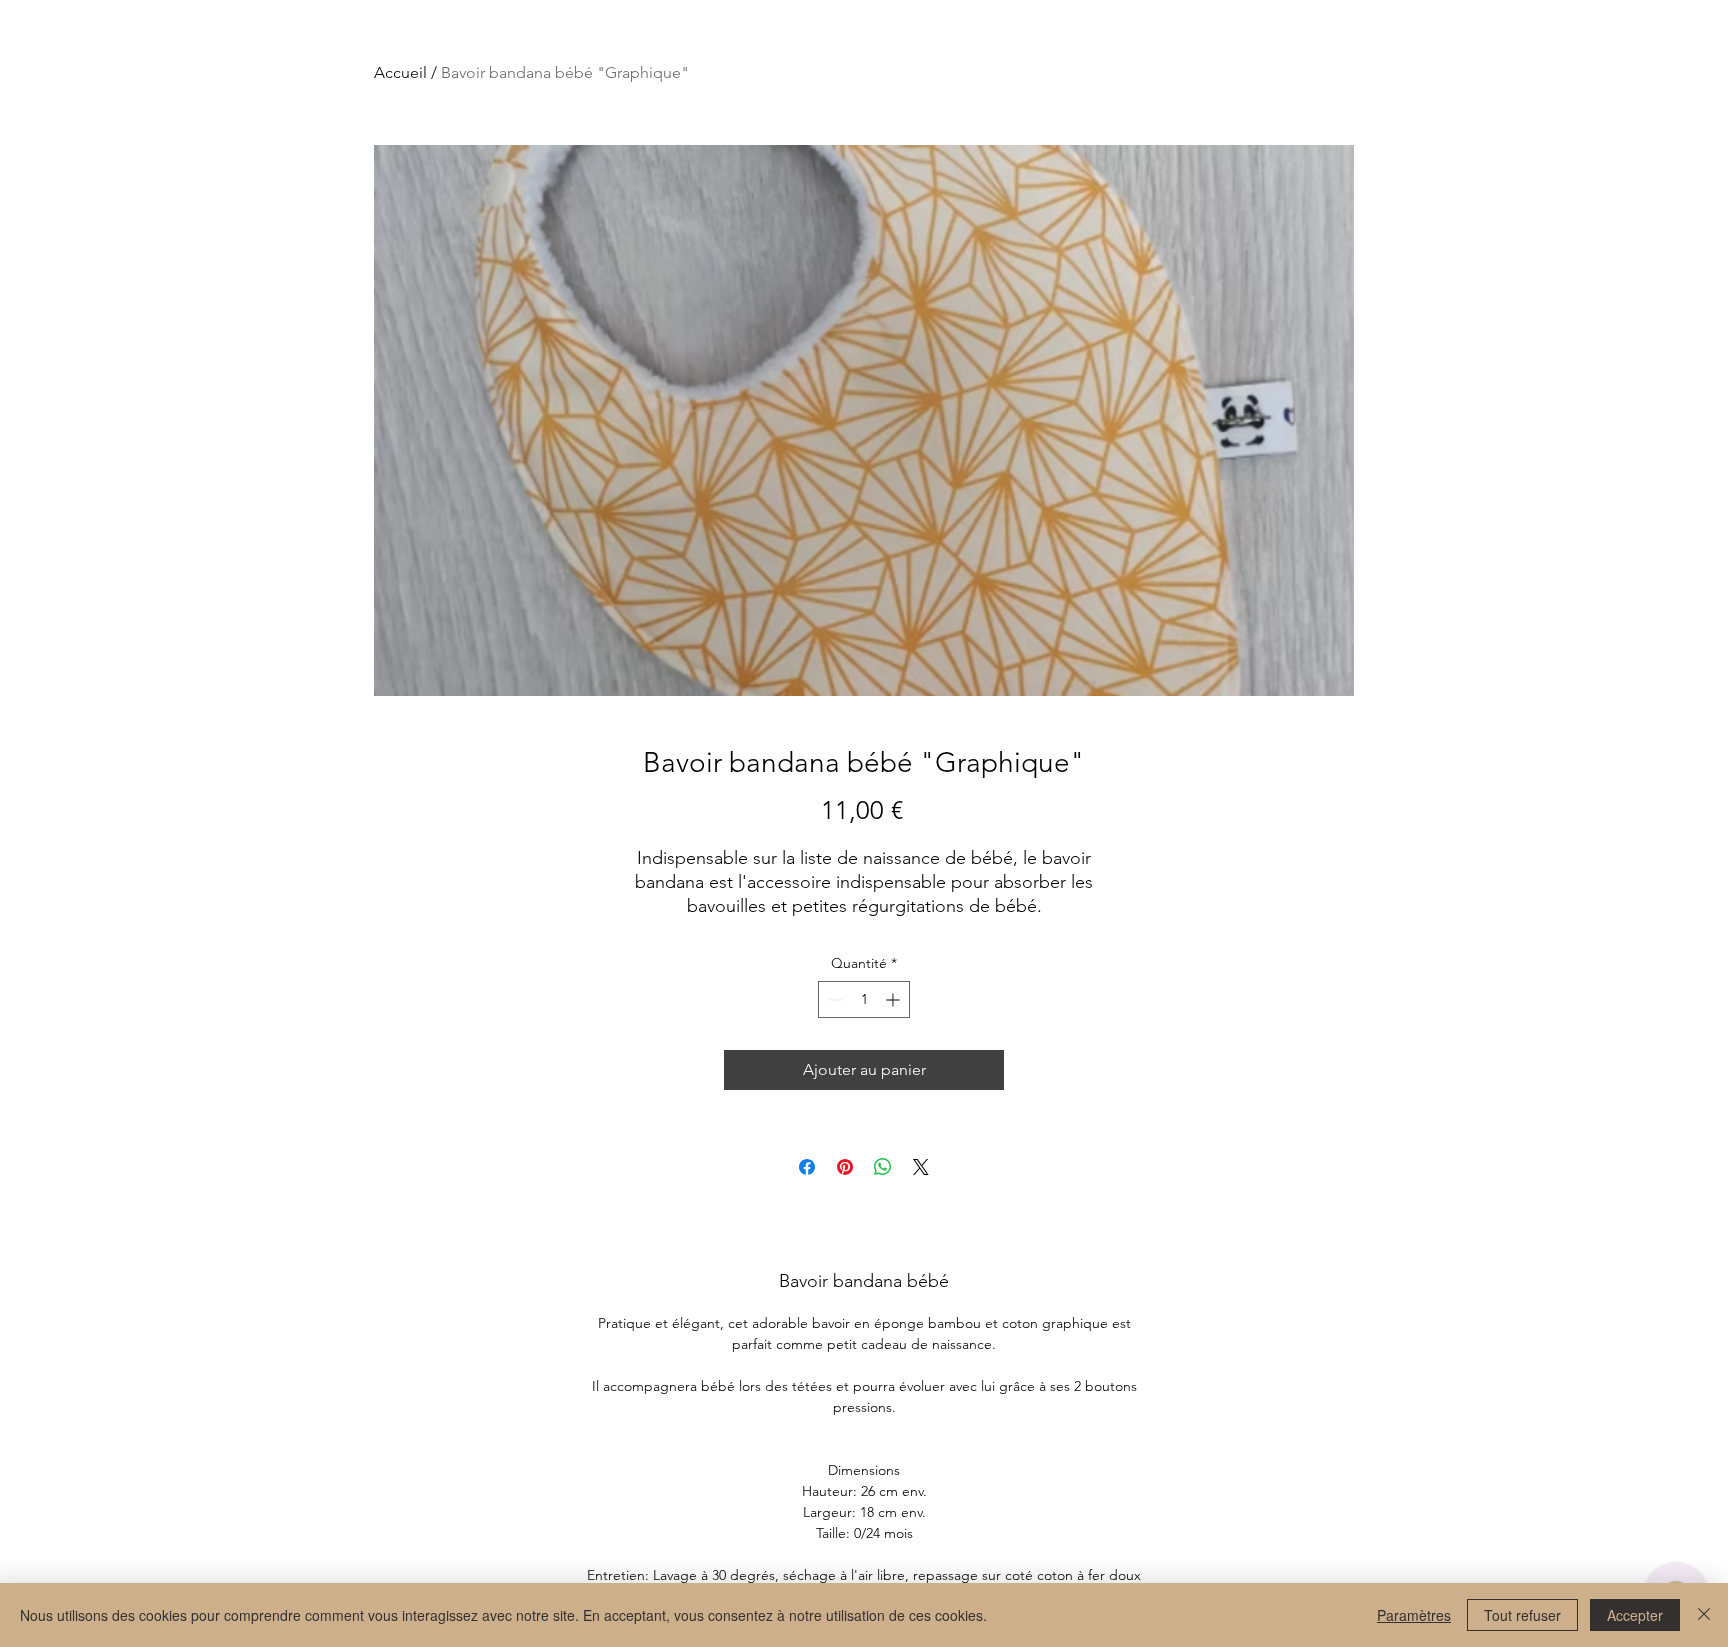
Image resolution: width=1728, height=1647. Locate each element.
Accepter (1635, 1615)
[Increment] (894, 999)
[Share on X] (921, 1167)
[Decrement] (833, 999)
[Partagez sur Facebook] (807, 1167)
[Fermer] (1704, 1615)
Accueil (400, 72)
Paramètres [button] (1414, 1615)
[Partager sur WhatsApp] (883, 1167)
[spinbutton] (864, 999)
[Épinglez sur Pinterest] (845, 1167)
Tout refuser (1522, 1615)
